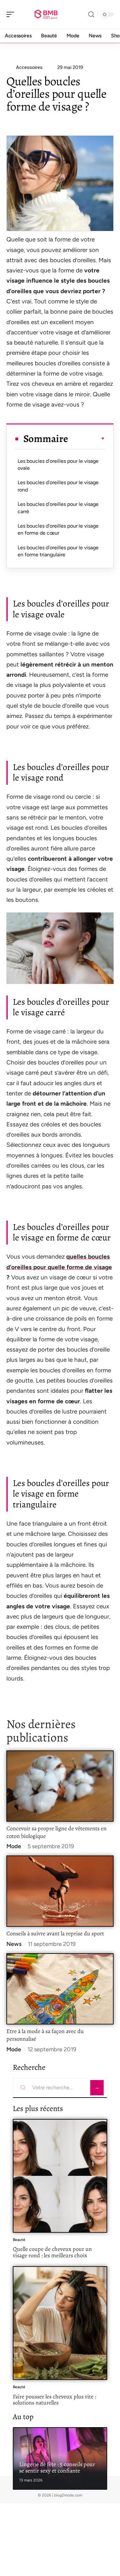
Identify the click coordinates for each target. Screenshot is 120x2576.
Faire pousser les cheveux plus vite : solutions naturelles (54, 2400)
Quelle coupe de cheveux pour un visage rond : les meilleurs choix (52, 2252)
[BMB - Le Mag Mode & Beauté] (46, 14)
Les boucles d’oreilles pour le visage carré (58, 508)
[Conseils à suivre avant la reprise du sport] (60, 1891)
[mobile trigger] (12, 14)
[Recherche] (91, 15)
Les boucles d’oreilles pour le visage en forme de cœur (58, 529)
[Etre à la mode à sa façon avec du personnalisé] (60, 1989)
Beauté (19, 2240)
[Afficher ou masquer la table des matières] (87, 438)
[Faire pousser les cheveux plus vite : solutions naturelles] (60, 2323)
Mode (14, 1846)
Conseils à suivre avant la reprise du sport (55, 1933)
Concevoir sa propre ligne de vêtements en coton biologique (56, 1832)
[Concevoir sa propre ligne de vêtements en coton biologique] (60, 1786)
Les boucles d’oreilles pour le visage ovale (58, 465)
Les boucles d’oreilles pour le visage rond (58, 486)
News (14, 1944)
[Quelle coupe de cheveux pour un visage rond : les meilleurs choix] (60, 2176)
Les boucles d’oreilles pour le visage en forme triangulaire (58, 551)
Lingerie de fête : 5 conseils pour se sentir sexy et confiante (57, 2467)
